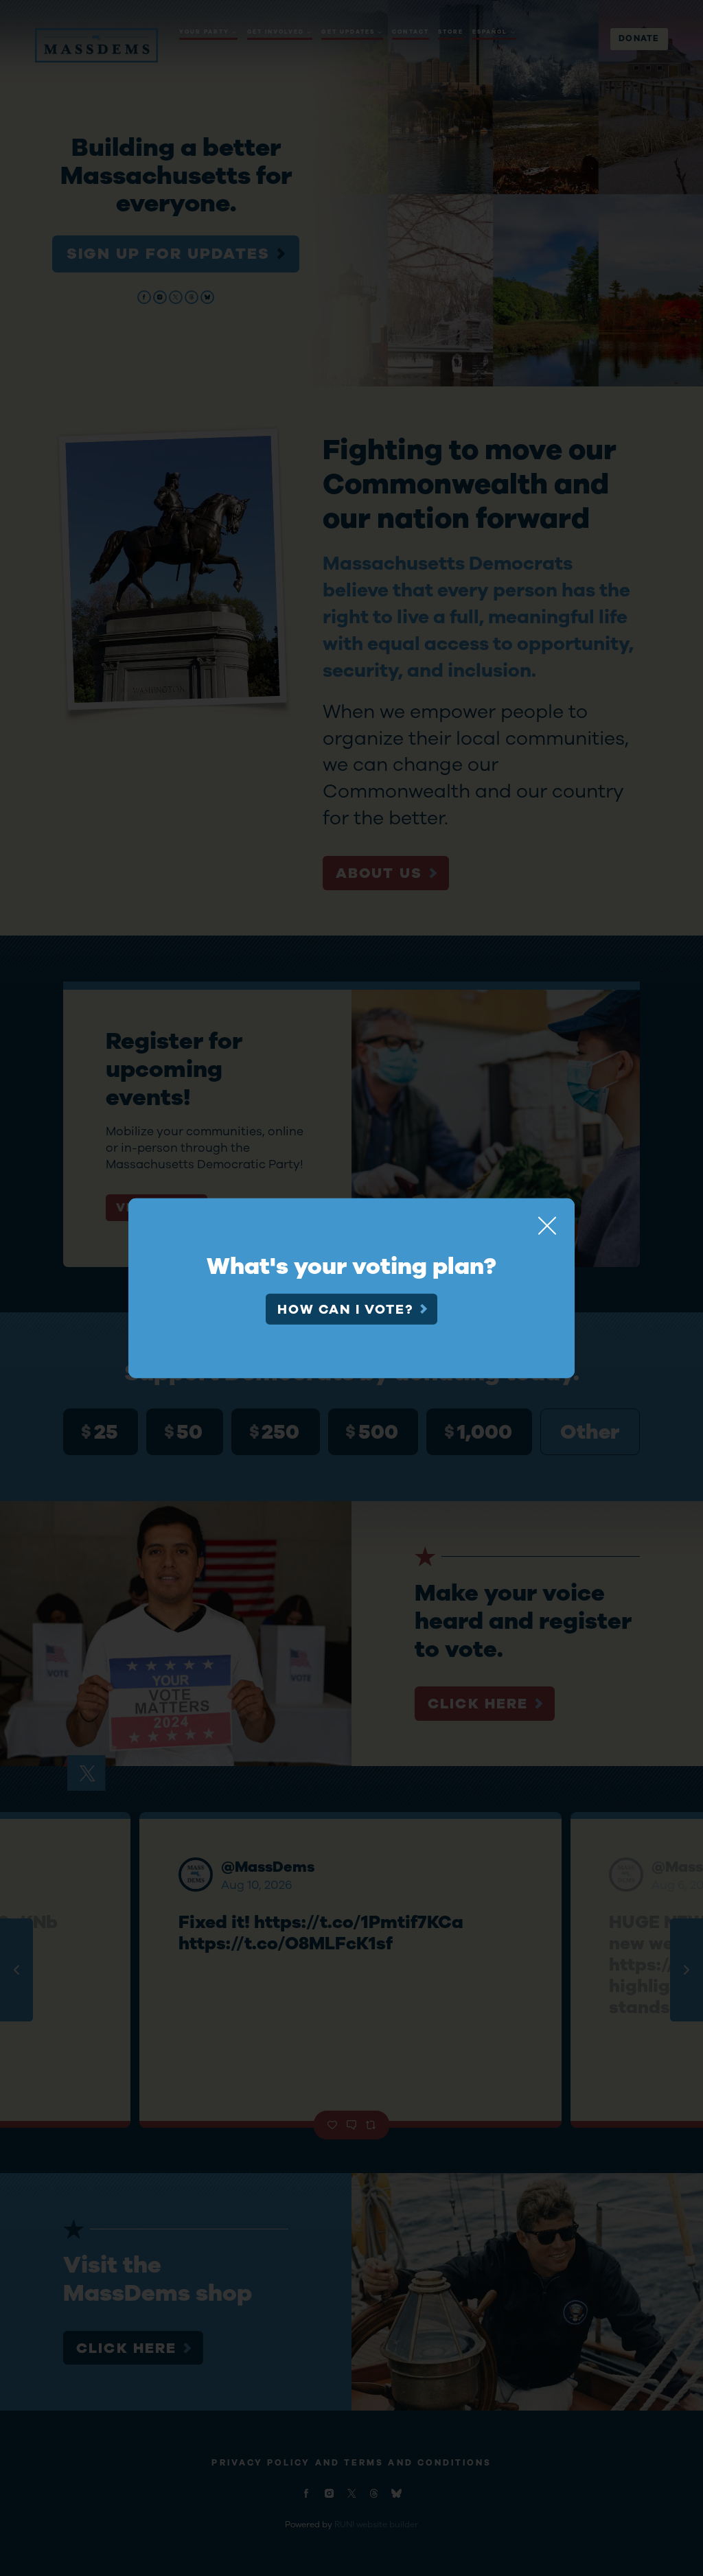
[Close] (547, 1225)
